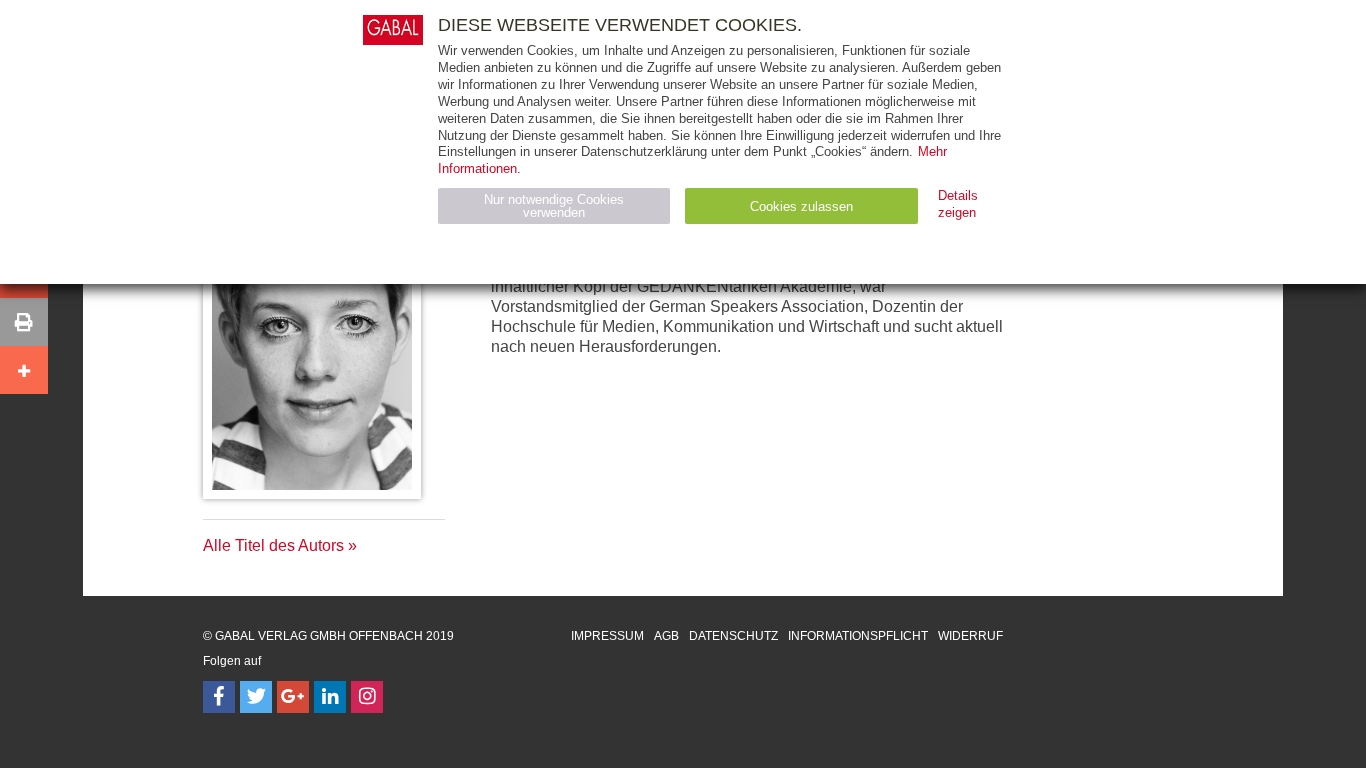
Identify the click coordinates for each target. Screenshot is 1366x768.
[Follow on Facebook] (219, 697)
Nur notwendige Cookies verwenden (554, 206)
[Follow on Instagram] (367, 697)
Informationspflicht (858, 636)
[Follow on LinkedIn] (330, 697)
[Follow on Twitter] (256, 697)
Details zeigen (958, 204)
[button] (24, 322)
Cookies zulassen (801, 206)
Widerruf (970, 636)
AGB (666, 636)
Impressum (607, 636)
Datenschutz (733, 636)
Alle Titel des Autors (273, 545)
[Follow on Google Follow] (293, 697)
